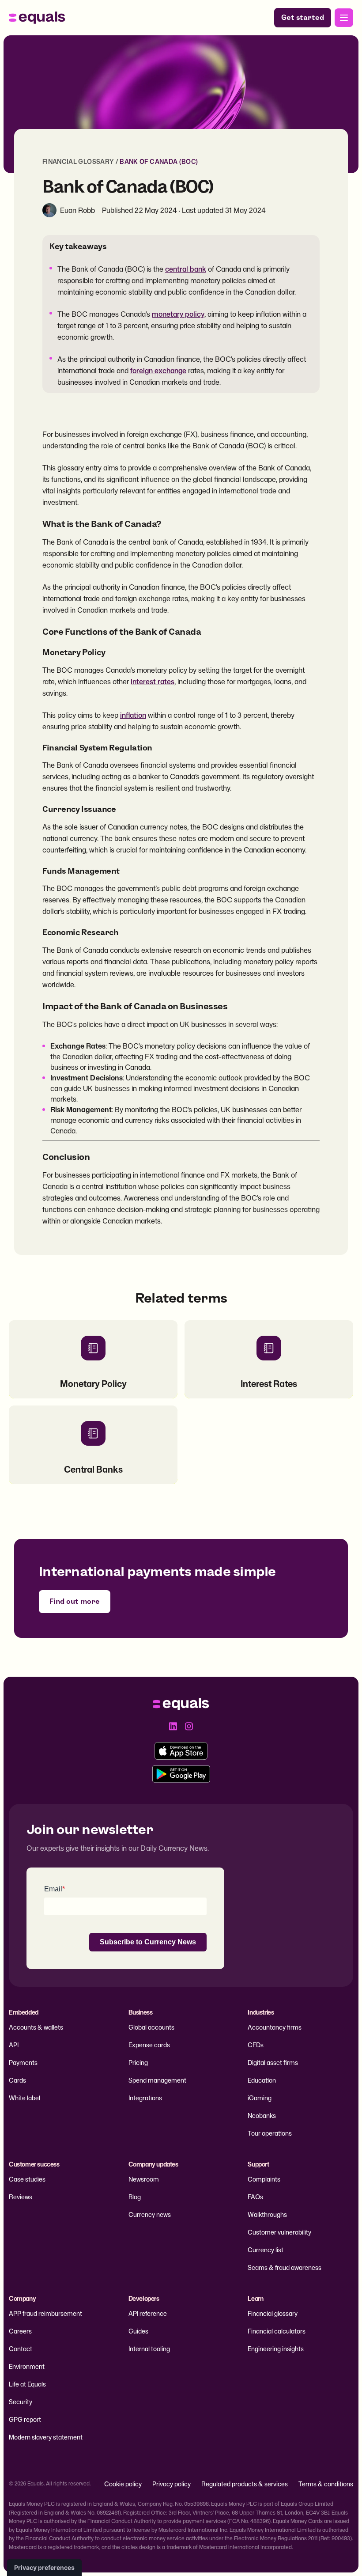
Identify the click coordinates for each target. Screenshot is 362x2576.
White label (25, 2098)
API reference (148, 2313)
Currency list (266, 2250)
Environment (27, 2366)
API (14, 2045)
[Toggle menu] (344, 18)
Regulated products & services (245, 2484)
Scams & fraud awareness (285, 2267)
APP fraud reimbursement (45, 2313)
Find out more (75, 1601)
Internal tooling (149, 2349)
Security (21, 2402)
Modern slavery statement (46, 2437)
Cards (17, 2080)
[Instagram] (189, 1726)
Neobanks (262, 2116)
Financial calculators (277, 2331)
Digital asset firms (273, 2063)
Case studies (27, 2179)
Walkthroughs (267, 2214)
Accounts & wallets (36, 2027)
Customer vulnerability (279, 2232)
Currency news (150, 2214)
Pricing (138, 2063)
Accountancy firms (275, 2027)
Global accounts (151, 2027)
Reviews (21, 2197)
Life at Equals (27, 2384)
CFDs (256, 2045)
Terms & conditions (326, 2484)
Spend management (157, 2080)
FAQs (255, 2197)
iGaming (260, 2098)
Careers (20, 2331)
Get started (303, 17)
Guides (138, 2331)
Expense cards (149, 2045)
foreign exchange (158, 371)
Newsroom (144, 2179)
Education (262, 2080)
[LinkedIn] (173, 1726)
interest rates (153, 682)
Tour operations (270, 2133)
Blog (135, 2197)
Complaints (264, 2179)
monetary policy (178, 314)
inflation (133, 715)
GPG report (25, 2419)
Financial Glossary (78, 161)
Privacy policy (172, 2484)
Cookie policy (123, 2484)
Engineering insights (276, 2349)
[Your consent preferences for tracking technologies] (44, 2568)
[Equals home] (37, 18)
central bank (186, 269)
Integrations (145, 2098)
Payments (23, 2063)
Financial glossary (273, 2313)
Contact (21, 2349)
